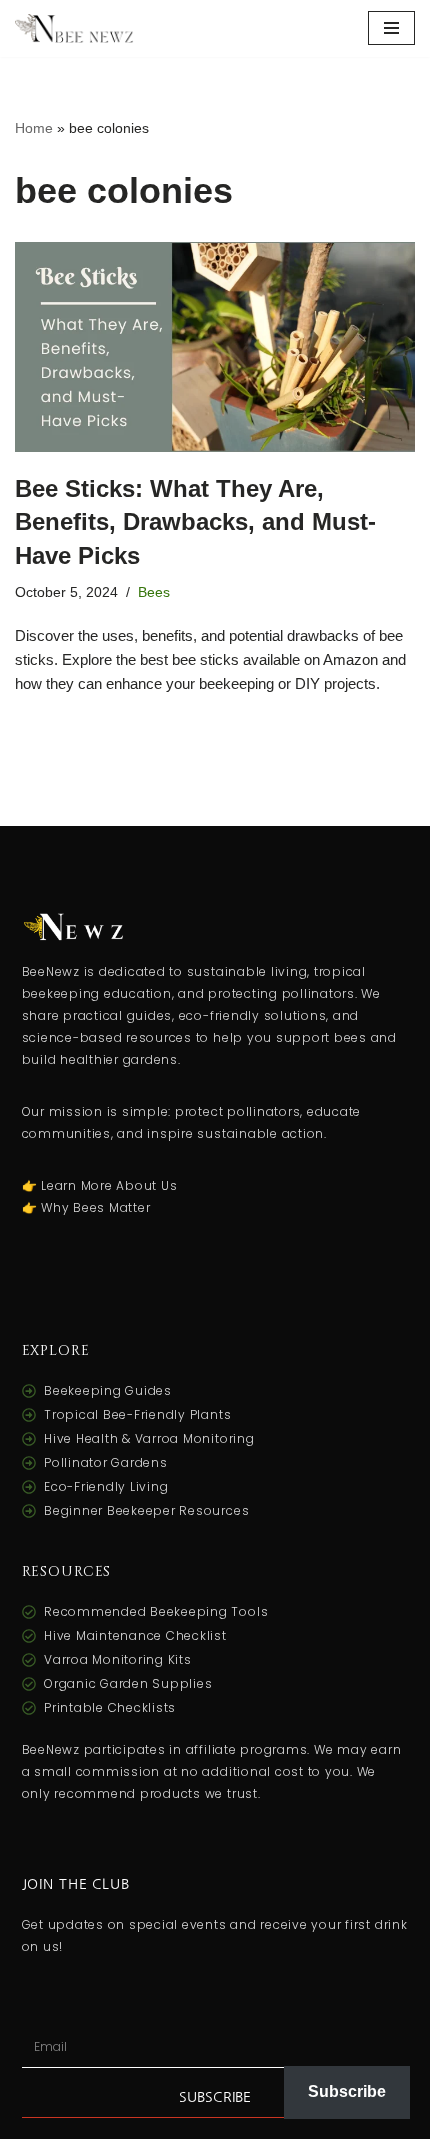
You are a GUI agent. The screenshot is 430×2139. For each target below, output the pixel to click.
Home (34, 128)
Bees (154, 592)
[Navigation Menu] (391, 28)
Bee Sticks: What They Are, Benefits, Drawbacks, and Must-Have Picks (195, 522)
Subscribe (347, 2091)
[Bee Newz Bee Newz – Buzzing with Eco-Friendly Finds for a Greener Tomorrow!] (75, 28)
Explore (56, 1350)
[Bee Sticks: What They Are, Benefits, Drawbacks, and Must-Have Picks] (215, 346)
